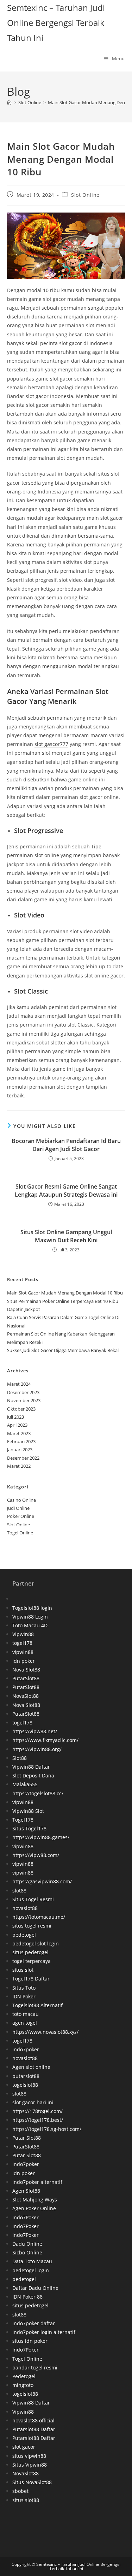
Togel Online (20, 1533)
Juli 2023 (15, 1417)
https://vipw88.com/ (36, 1855)
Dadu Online (27, 2244)
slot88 (19, 1891)
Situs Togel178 (29, 1828)
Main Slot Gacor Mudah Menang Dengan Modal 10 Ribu (65, 1293)
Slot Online (85, 195)
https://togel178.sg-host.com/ (47, 2129)
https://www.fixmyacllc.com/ (45, 1740)
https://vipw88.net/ (35, 1731)
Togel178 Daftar (31, 1979)
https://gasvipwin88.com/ (42, 1881)
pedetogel (24, 1935)
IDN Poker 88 (27, 2297)
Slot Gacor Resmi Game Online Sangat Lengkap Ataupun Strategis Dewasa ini (66, 1190)
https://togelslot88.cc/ (38, 1793)
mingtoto (23, 2385)
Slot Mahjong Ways (35, 2200)
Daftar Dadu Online (35, 2288)
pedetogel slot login (36, 1943)
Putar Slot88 (27, 2138)
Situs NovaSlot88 (32, 2482)
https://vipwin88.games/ (41, 1837)
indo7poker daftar (34, 2323)
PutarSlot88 (26, 1678)
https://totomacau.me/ (39, 1917)
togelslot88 (25, 2085)
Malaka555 (25, 1784)
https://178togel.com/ (37, 2111)
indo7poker (26, 2049)
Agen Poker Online (34, 2208)
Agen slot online (31, 2067)
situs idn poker (30, 2341)
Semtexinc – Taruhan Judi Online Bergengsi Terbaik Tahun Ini (56, 23)
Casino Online (21, 1500)
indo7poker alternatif (37, 2182)
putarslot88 (26, 2076)
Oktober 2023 (21, 1409)
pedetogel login (31, 2270)
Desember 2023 (23, 1392)
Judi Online (18, 1508)
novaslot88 (25, 1908)
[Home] (9, 102)
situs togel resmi (32, 1926)
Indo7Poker (26, 2217)
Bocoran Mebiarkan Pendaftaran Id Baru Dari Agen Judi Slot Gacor (66, 1145)
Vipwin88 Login (30, 1617)
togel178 (22, 1643)
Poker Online (21, 1516)
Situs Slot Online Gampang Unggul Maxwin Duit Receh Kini (66, 1236)
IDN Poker (24, 1996)
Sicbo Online (27, 2252)
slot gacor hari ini (33, 2102)
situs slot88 (26, 2500)
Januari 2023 (20, 1450)
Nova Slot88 (26, 1670)
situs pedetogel (30, 1952)
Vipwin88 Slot (28, 1811)
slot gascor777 (51, 744)
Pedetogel (24, 2376)
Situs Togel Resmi (33, 1899)
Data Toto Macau (32, 2261)
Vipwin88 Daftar (31, 1767)
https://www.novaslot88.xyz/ (45, 2032)
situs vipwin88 (29, 2456)
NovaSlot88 (26, 1696)
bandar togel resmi (35, 2368)
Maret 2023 (19, 1433)
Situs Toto (24, 1988)
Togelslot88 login (32, 1608)
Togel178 (23, 1820)
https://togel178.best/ (38, 2120)
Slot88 (20, 1758)
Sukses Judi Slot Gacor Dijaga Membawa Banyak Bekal (63, 1350)
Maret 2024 (19, 1384)
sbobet (20, 2491)
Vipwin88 (23, 1634)
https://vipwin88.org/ (37, 1749)
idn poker (24, 1661)
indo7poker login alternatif (44, 2332)
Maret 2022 (19, 1466)
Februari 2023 (21, 1441)
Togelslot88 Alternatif (37, 2005)
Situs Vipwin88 (30, 2465)
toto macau (26, 2014)
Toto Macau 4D (30, 1625)
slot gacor (24, 2447)
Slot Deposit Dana (33, 1775)
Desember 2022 (23, 1458)
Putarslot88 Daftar (34, 2429)
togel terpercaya (32, 1961)
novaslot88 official (33, 2420)
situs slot (23, 1970)
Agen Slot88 (26, 2191)
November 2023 (24, 1400)
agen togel (25, 2023)
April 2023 (17, 1425)
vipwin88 (23, 1652)
